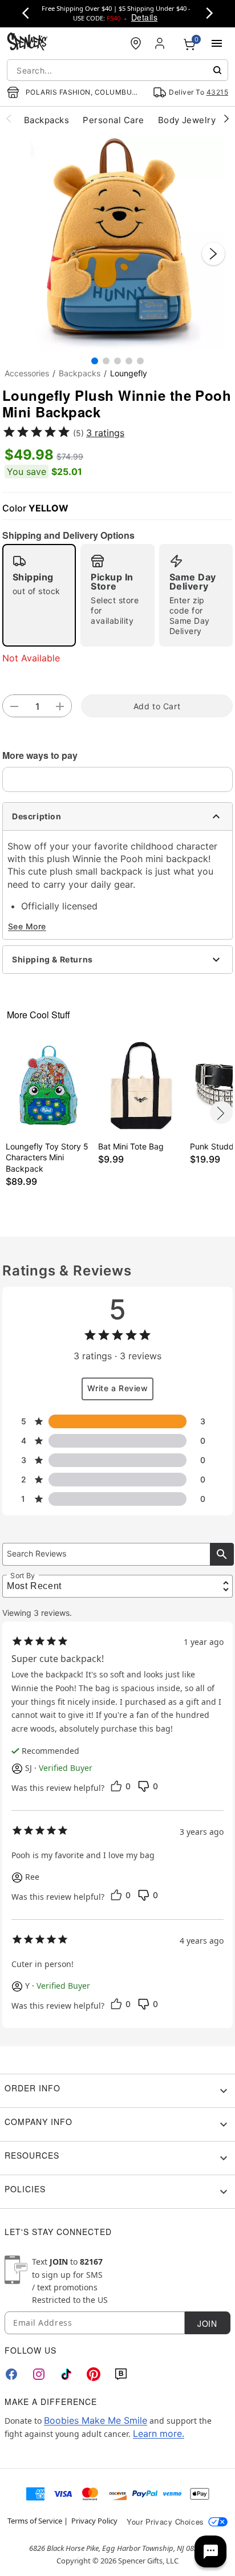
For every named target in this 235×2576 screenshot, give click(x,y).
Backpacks (80, 373)
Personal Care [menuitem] (113, 120)
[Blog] (121, 2374)
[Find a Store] (136, 43)
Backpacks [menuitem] (46, 120)
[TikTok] (66, 2374)
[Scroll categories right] (226, 118)
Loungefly (129, 373)
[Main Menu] (217, 43)
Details (144, 17)
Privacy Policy (94, 2521)
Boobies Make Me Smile (96, 2420)
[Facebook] (11, 2374)
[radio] (39, 595)
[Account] (161, 43)
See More (27, 926)
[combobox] (117, 70)
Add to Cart (157, 706)
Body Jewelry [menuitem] (187, 120)
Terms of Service (35, 2521)
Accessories (27, 373)
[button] (117, 242)
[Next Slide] (213, 254)
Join (207, 2323)
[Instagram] (39, 2374)
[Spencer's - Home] (27, 43)
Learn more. (159, 2433)
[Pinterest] (94, 2374)
